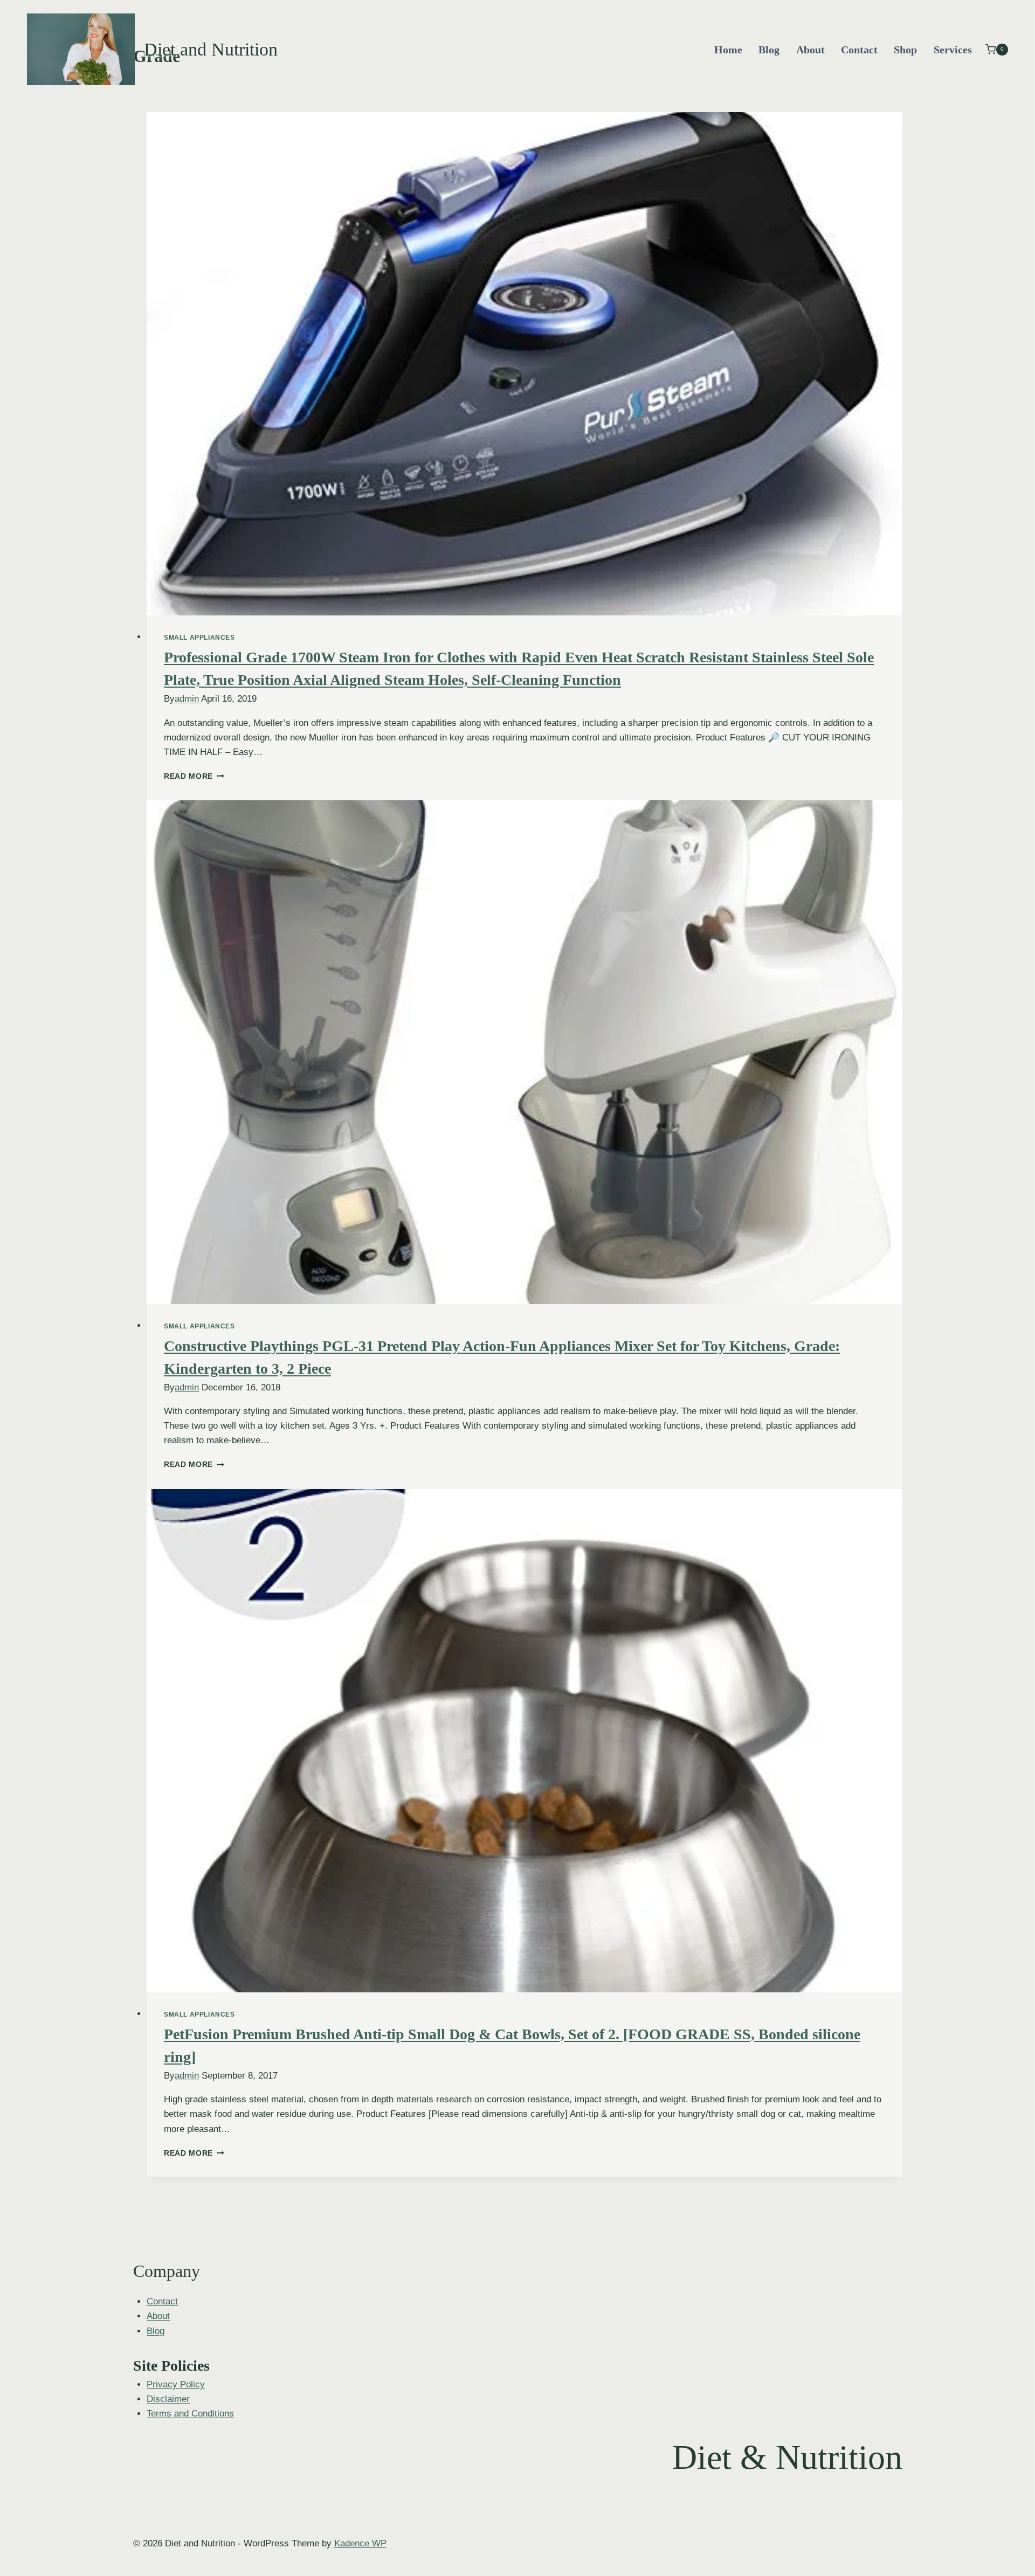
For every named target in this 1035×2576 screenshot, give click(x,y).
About (810, 50)
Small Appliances (199, 638)
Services (953, 50)
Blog (769, 50)
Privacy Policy (176, 2384)
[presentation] (525, 364)
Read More (194, 776)
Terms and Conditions (190, 2414)
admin (187, 699)
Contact (859, 50)
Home (728, 50)
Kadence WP (360, 2543)
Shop (905, 50)
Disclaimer (168, 2399)
